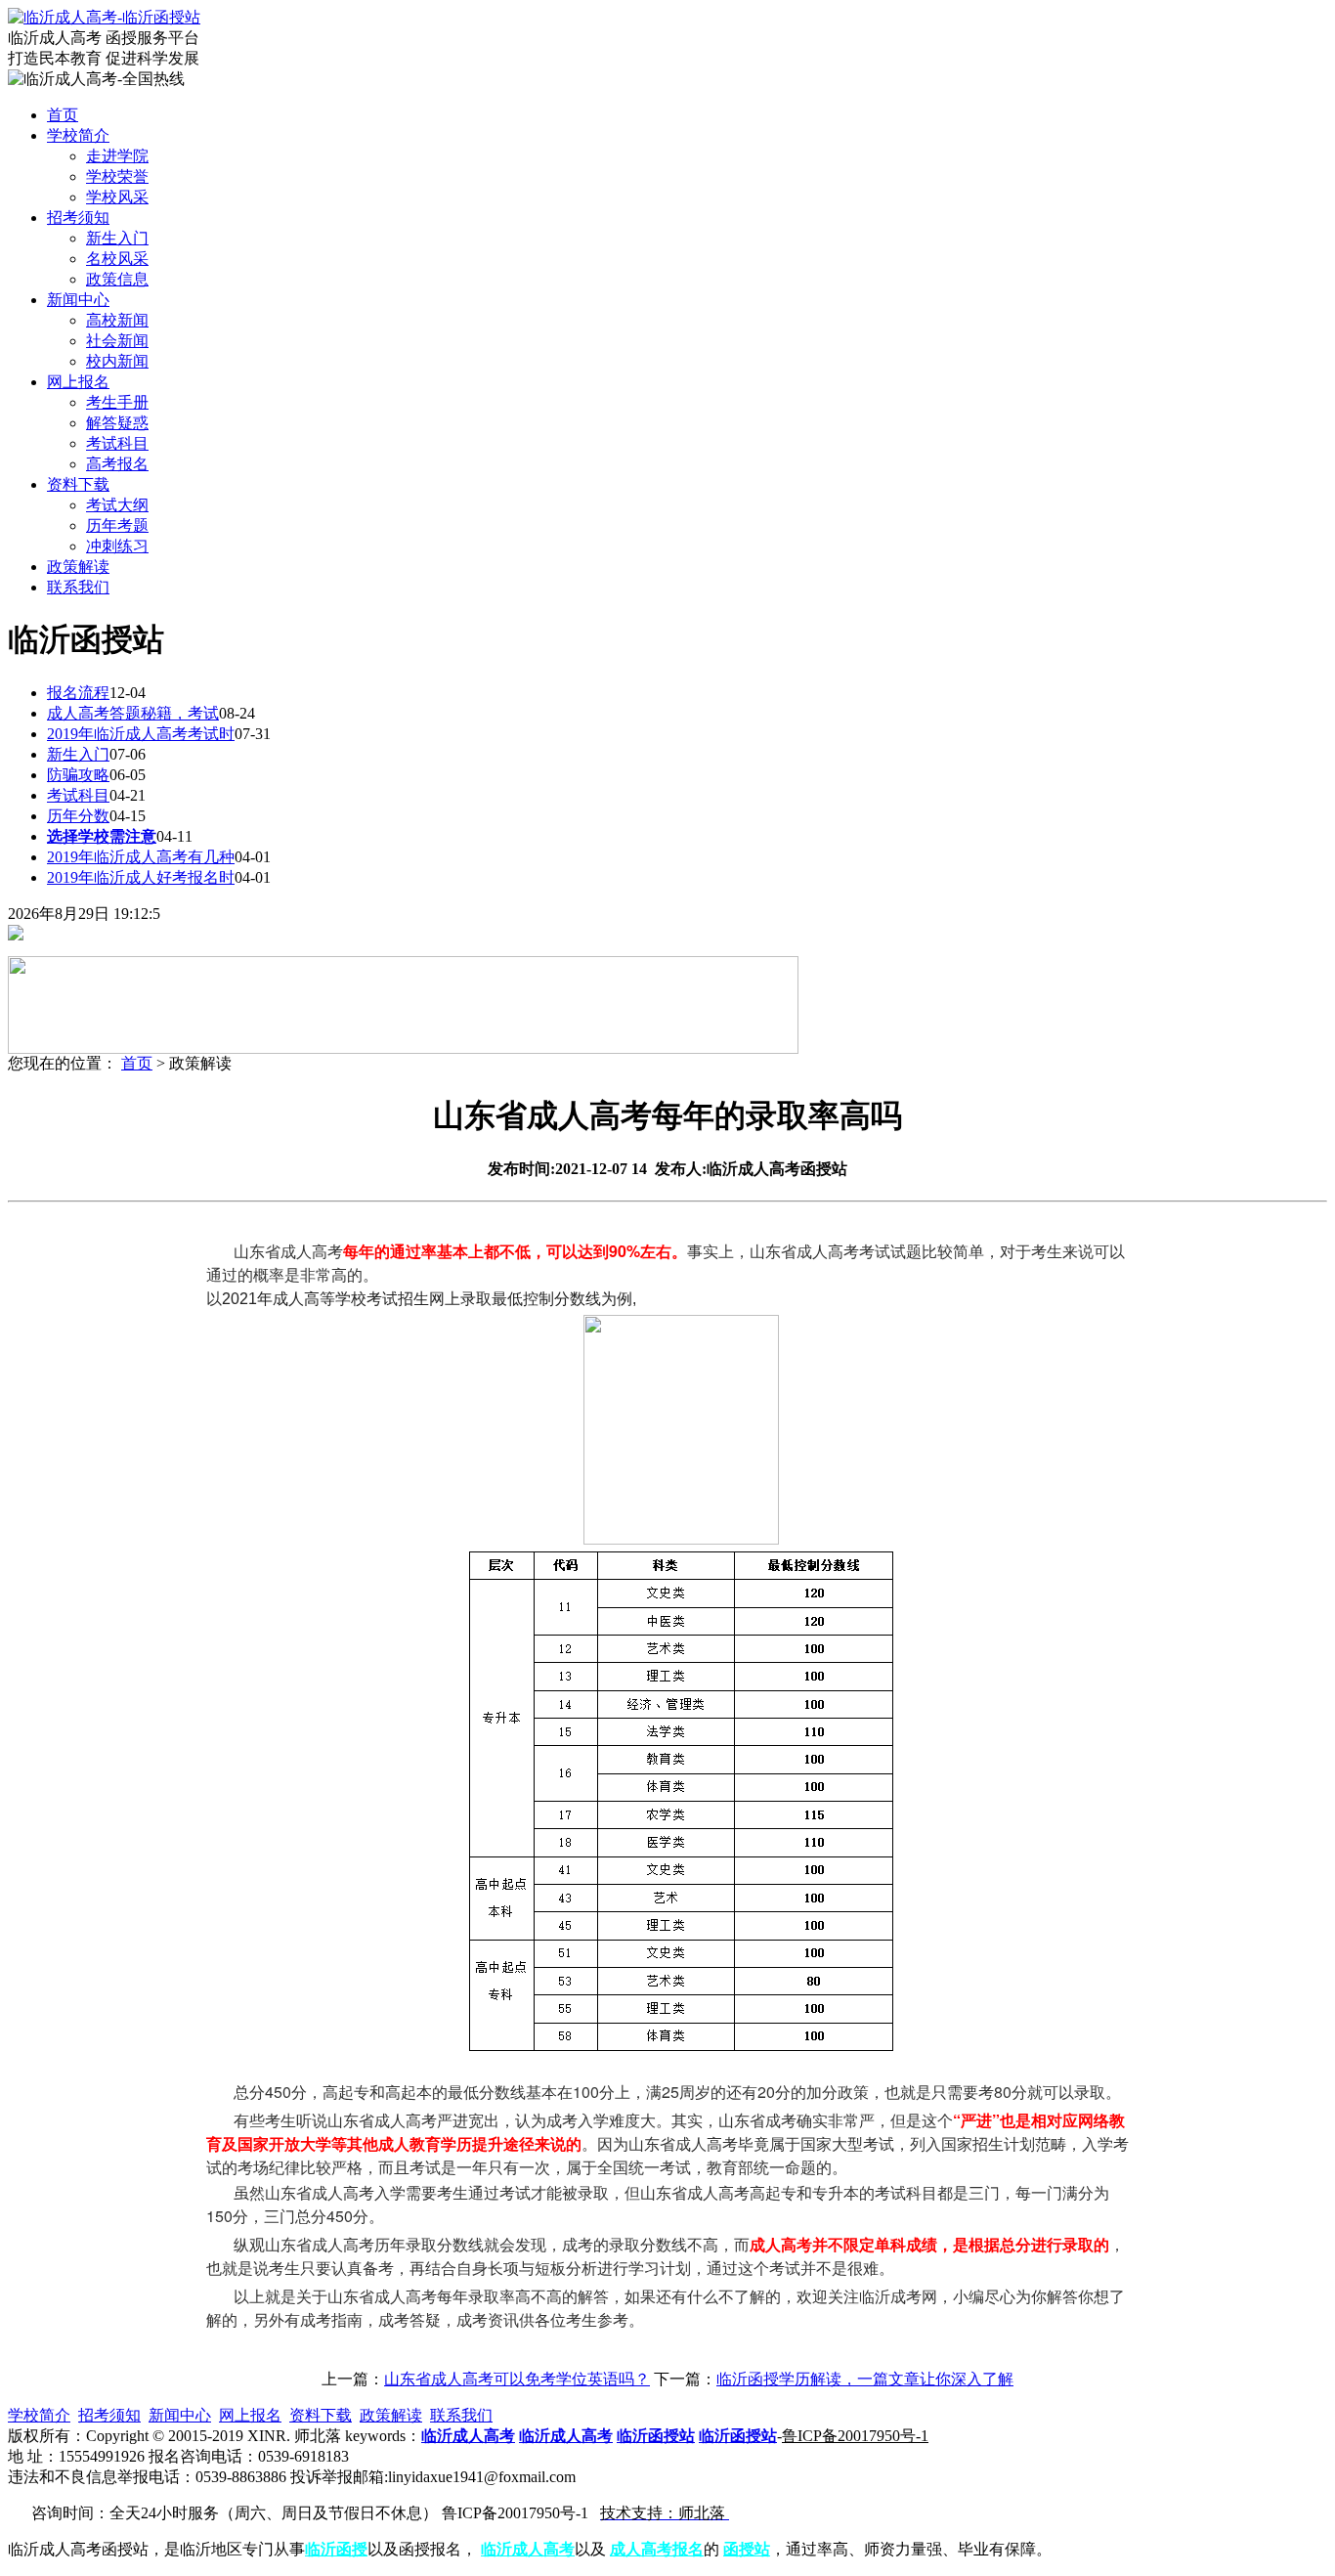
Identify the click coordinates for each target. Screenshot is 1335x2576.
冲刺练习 (117, 546)
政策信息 (117, 279)
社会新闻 (117, 341)
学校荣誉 (117, 176)
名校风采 (117, 259)
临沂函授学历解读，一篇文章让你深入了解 (865, 2379)
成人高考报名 (657, 2549)
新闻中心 (180, 2415)
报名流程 (78, 693)
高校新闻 (117, 320)
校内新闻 (117, 361)
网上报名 (250, 2415)
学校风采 (117, 197)
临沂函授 (336, 2549)
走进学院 (117, 156)
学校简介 (39, 2415)
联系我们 (461, 2415)
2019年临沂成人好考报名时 (141, 877)
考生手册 (117, 402)
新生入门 (117, 238)
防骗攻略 (78, 775)
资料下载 (321, 2415)
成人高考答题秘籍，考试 (133, 713)
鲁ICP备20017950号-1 (855, 2436)
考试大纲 (117, 505)
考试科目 (117, 443)
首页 (137, 1063)
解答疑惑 (117, 423)
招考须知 (109, 2415)
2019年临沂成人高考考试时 (141, 734)
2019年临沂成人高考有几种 (141, 857)
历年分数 (78, 816)
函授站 (747, 2549)
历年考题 (117, 525)
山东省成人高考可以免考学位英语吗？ (517, 2379)
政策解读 (391, 2415)
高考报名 (117, 464)
